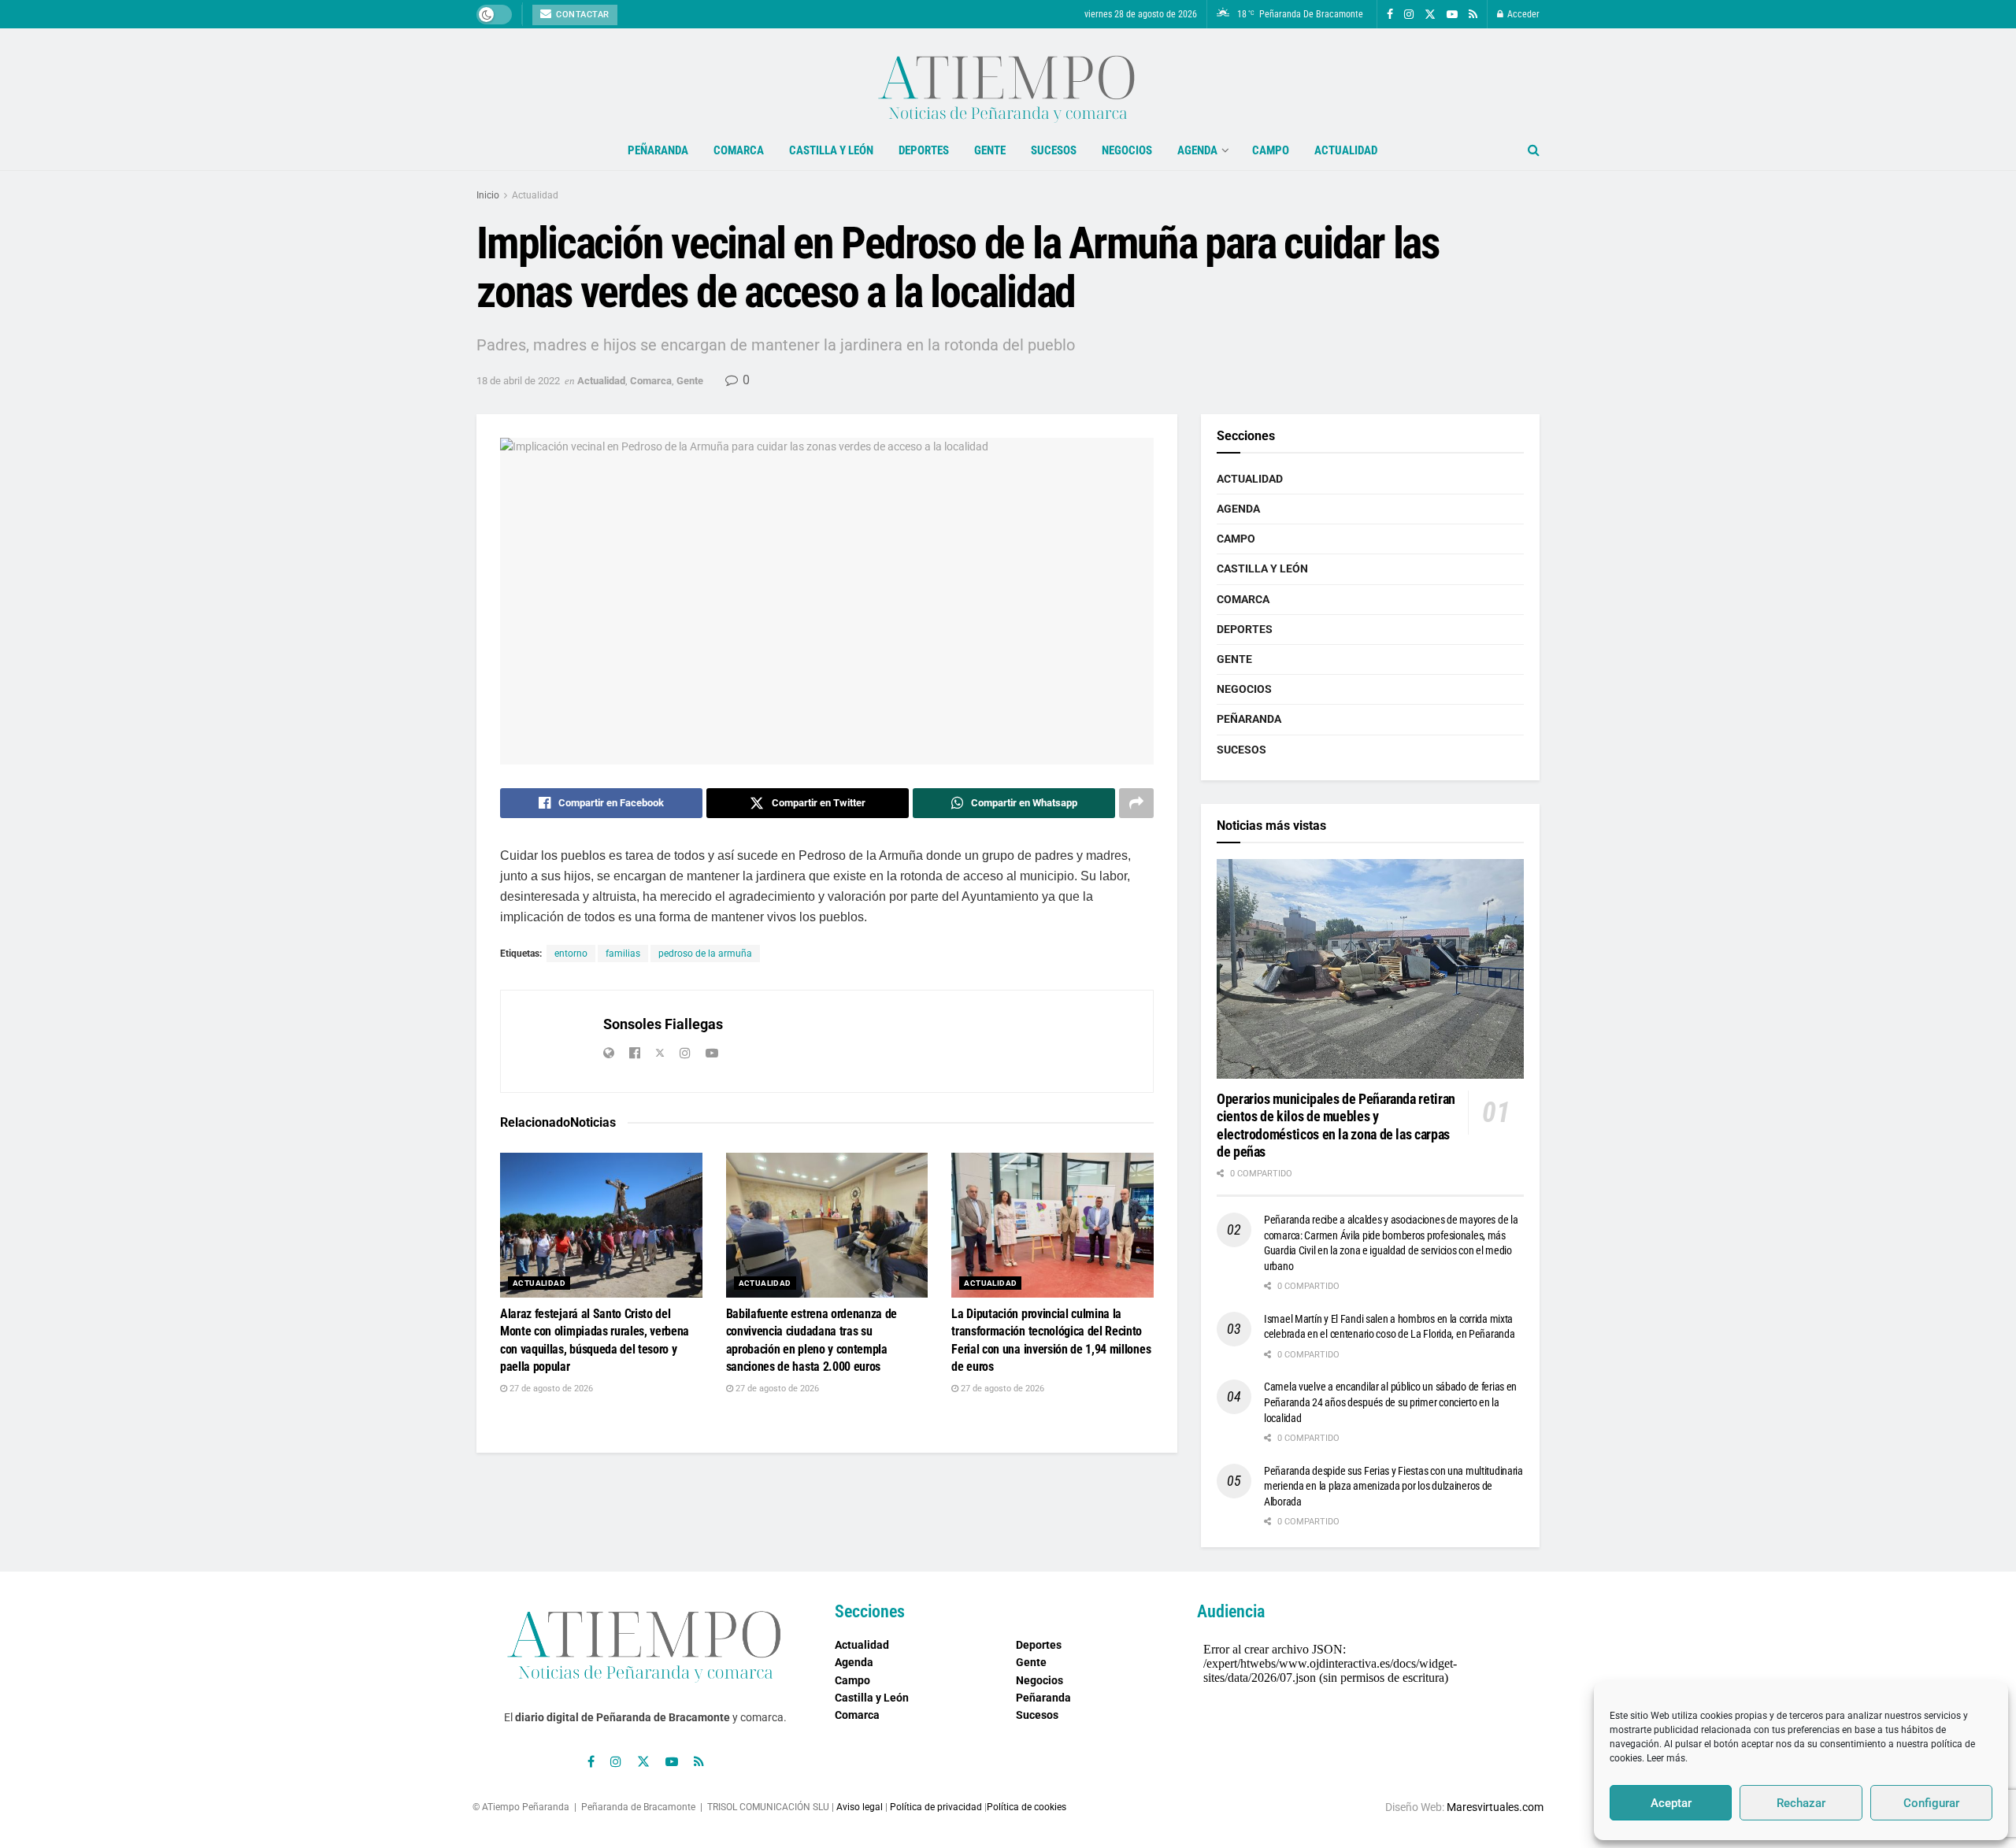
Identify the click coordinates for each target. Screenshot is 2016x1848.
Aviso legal (860, 1807)
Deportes (924, 150)
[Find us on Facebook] (1390, 15)
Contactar (582, 15)
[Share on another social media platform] (1136, 803)
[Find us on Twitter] (1430, 15)
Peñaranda (658, 150)
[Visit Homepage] (1008, 80)
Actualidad (1346, 150)
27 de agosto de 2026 (550, 1389)
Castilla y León (831, 150)
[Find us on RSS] (1473, 15)
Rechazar (1801, 1803)
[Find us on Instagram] (1409, 15)
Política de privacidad (936, 1807)
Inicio (488, 195)
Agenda (1197, 150)
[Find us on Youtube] (1452, 15)
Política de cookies (1027, 1807)
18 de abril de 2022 (518, 381)
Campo (1271, 150)
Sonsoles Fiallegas (663, 1024)
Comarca (739, 150)
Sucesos (1054, 150)
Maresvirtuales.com (1495, 1807)
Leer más (1666, 1758)
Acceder (1522, 14)
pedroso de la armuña (705, 954)
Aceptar (1671, 1803)
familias (623, 954)
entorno (571, 954)
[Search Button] (1534, 150)
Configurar (1931, 1803)
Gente (990, 150)
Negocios (1127, 150)
